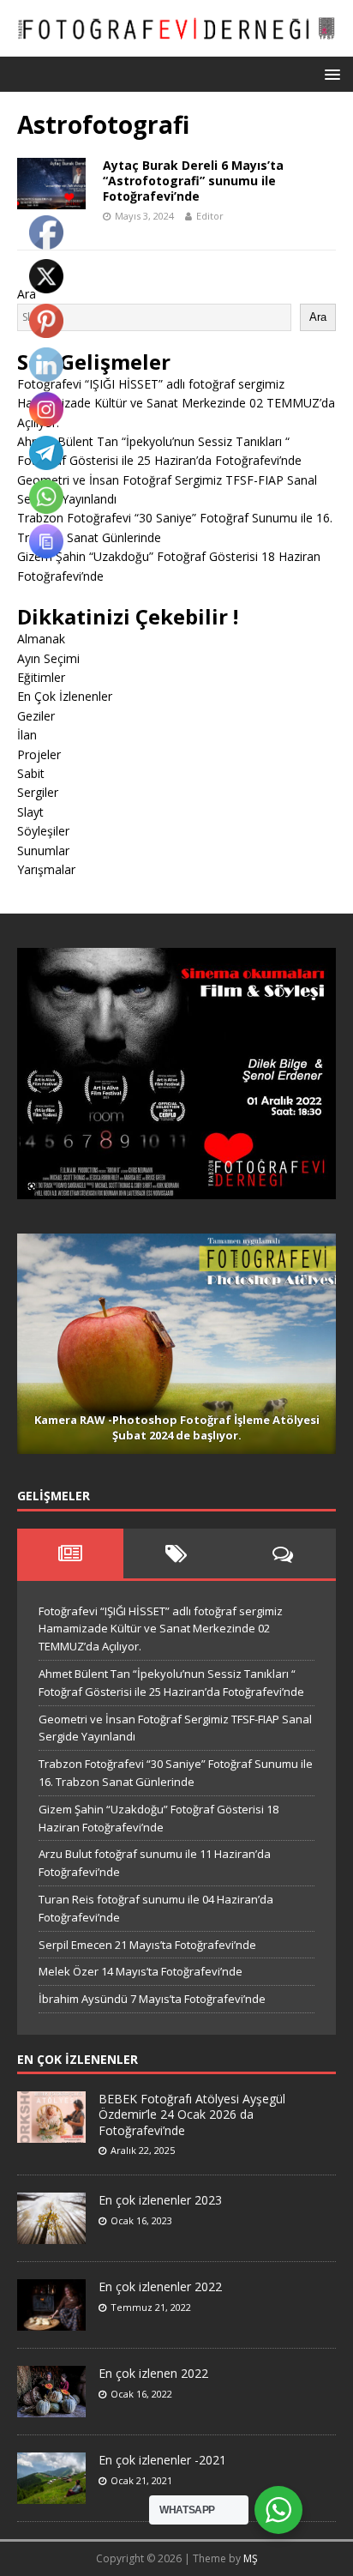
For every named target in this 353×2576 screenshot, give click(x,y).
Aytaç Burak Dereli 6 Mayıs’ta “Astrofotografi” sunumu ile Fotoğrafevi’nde (193, 181)
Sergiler (38, 792)
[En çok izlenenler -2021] (51, 2495)
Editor (210, 216)
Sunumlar (43, 851)
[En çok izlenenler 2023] (51, 2235)
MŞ (251, 2558)
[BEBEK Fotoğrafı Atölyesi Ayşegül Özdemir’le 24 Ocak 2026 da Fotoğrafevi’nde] (51, 2133)
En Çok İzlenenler (65, 696)
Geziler (36, 716)
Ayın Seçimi (48, 658)
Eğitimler (41, 677)
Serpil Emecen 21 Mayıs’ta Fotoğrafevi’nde (147, 1945)
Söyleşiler (43, 831)
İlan (27, 735)
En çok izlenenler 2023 (160, 2200)
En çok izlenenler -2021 (162, 2460)
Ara (318, 317)
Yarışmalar (46, 869)
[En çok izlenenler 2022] (51, 2322)
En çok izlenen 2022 (153, 2373)
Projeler (39, 754)
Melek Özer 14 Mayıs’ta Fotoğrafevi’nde (141, 1971)
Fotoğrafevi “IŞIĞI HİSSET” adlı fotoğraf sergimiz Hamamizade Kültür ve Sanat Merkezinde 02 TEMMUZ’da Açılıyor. (176, 403)
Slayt (30, 812)
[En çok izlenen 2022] (51, 2409)
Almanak (41, 639)
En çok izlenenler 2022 (160, 2286)
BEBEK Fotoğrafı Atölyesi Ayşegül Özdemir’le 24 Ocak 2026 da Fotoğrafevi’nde (192, 2114)
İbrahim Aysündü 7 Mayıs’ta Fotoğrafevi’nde (152, 1999)
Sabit (31, 773)
